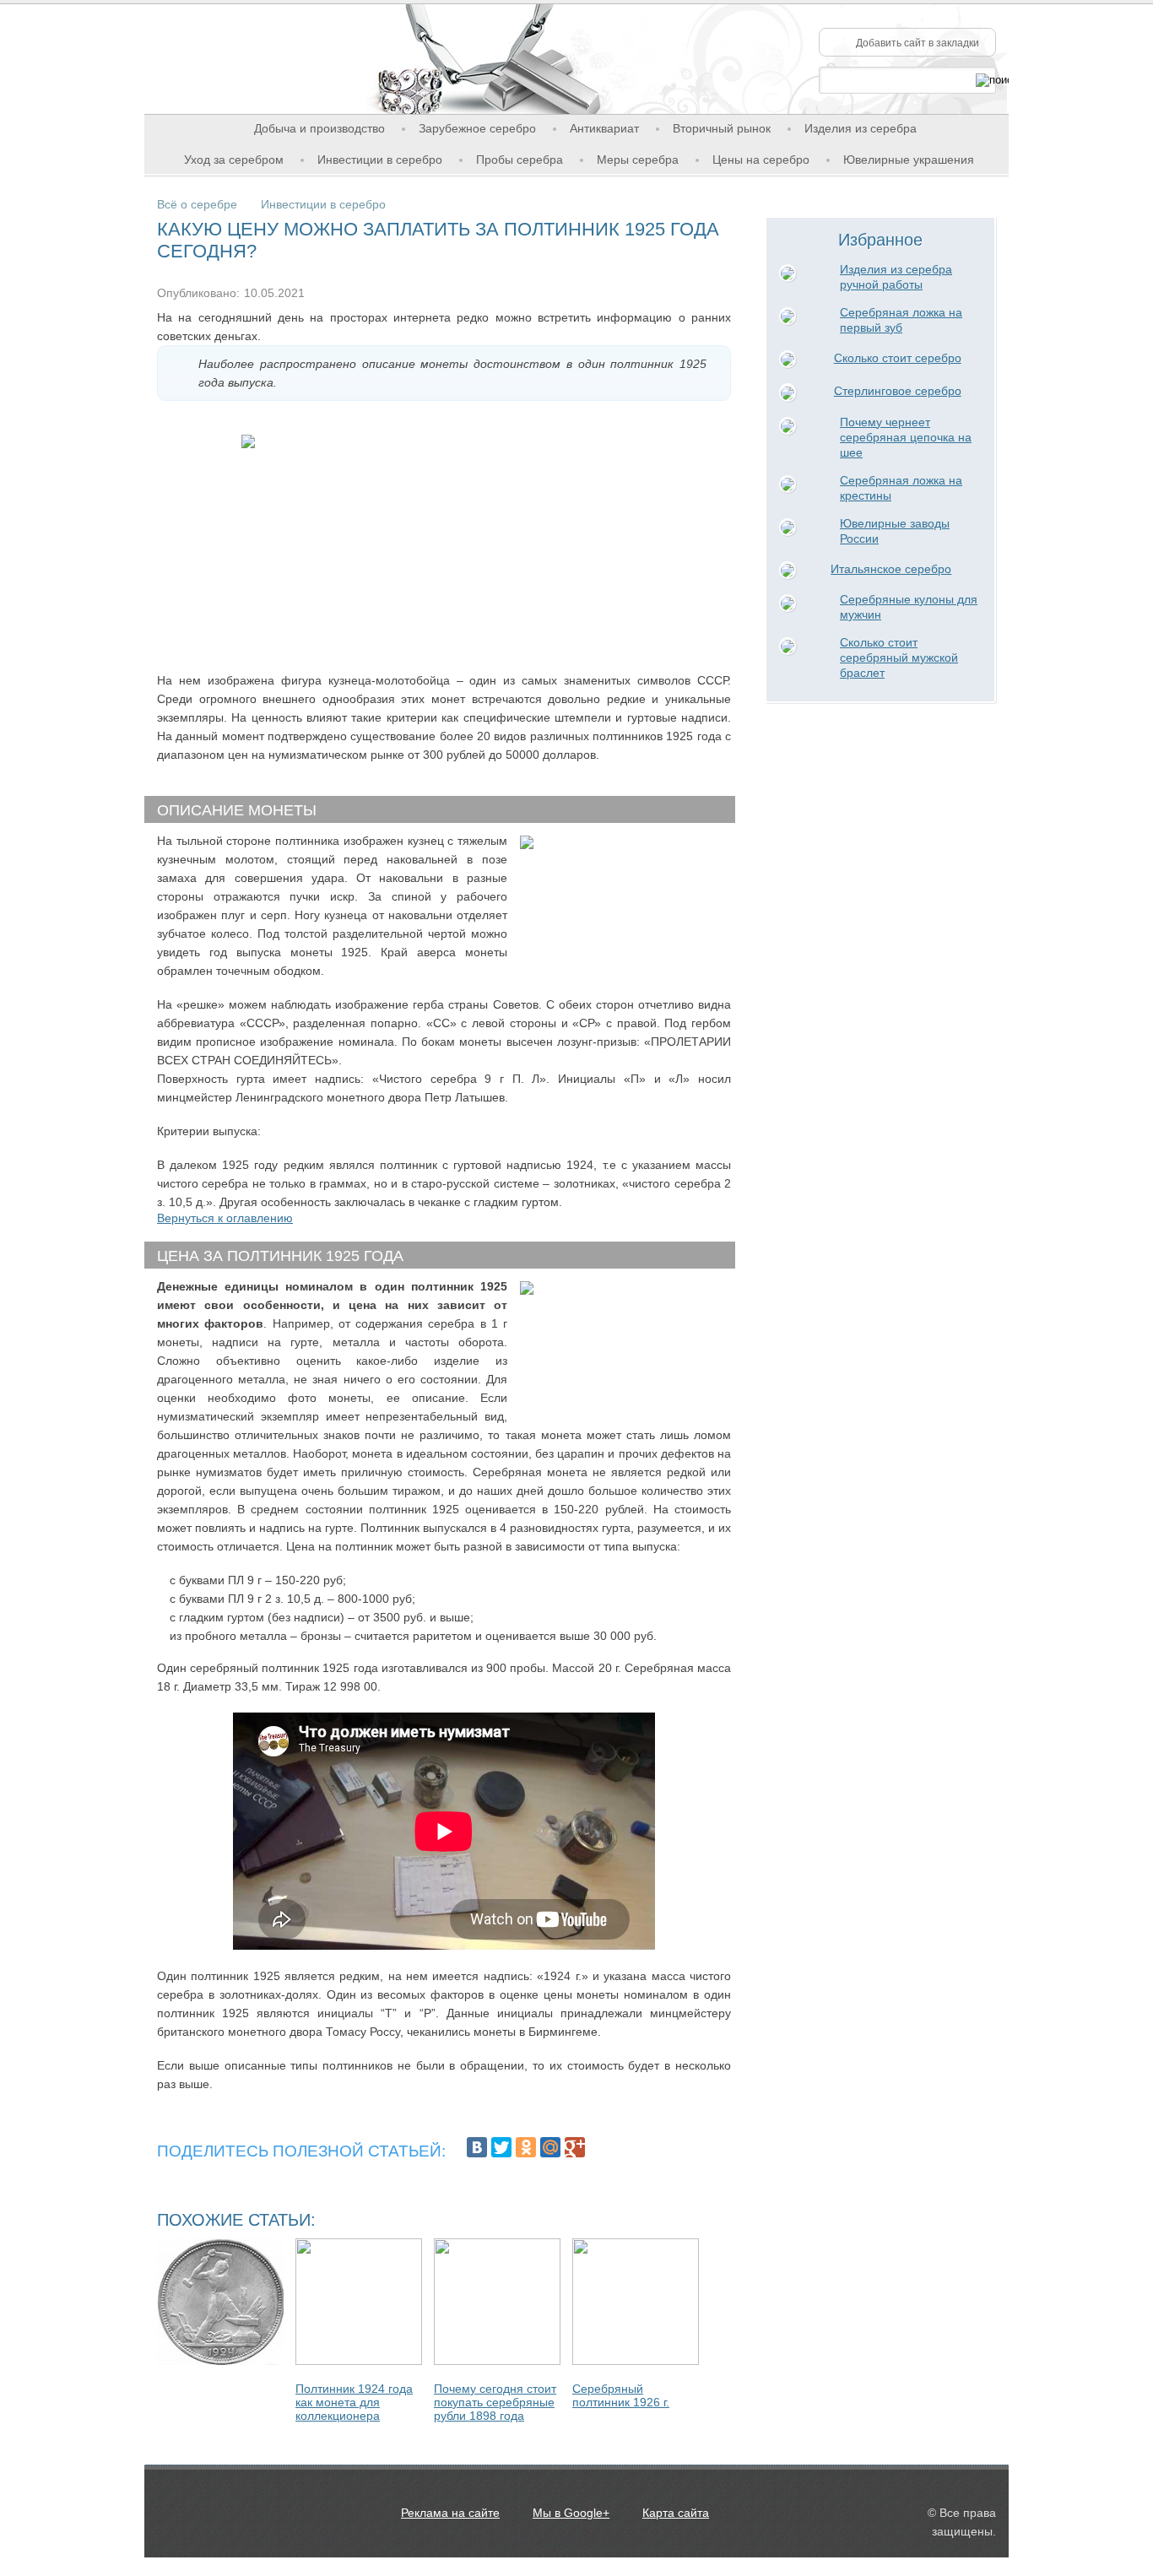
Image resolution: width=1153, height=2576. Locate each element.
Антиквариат (604, 128)
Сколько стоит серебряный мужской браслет (899, 658)
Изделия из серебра (861, 128)
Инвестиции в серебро (380, 160)
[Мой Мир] (550, 2147)
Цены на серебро (761, 160)
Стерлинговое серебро (898, 391)
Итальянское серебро (891, 569)
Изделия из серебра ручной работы (896, 277)
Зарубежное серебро (477, 128)
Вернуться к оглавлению (225, 1218)
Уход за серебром (234, 160)
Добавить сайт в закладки (918, 43)
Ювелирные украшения (909, 160)
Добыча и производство (319, 128)
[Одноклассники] (526, 2147)
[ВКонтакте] (477, 2147)
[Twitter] (501, 2147)
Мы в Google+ (571, 2513)
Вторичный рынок (722, 128)
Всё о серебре (197, 204)
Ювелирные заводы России (895, 531)
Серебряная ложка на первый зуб (901, 320)
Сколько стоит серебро (898, 358)
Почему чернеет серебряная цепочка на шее (906, 437)
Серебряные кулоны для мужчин (909, 607)
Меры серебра (638, 160)
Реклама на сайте (450, 2513)
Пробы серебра (520, 160)
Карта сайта (676, 2513)
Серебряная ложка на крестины (901, 488)
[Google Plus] (575, 2147)
